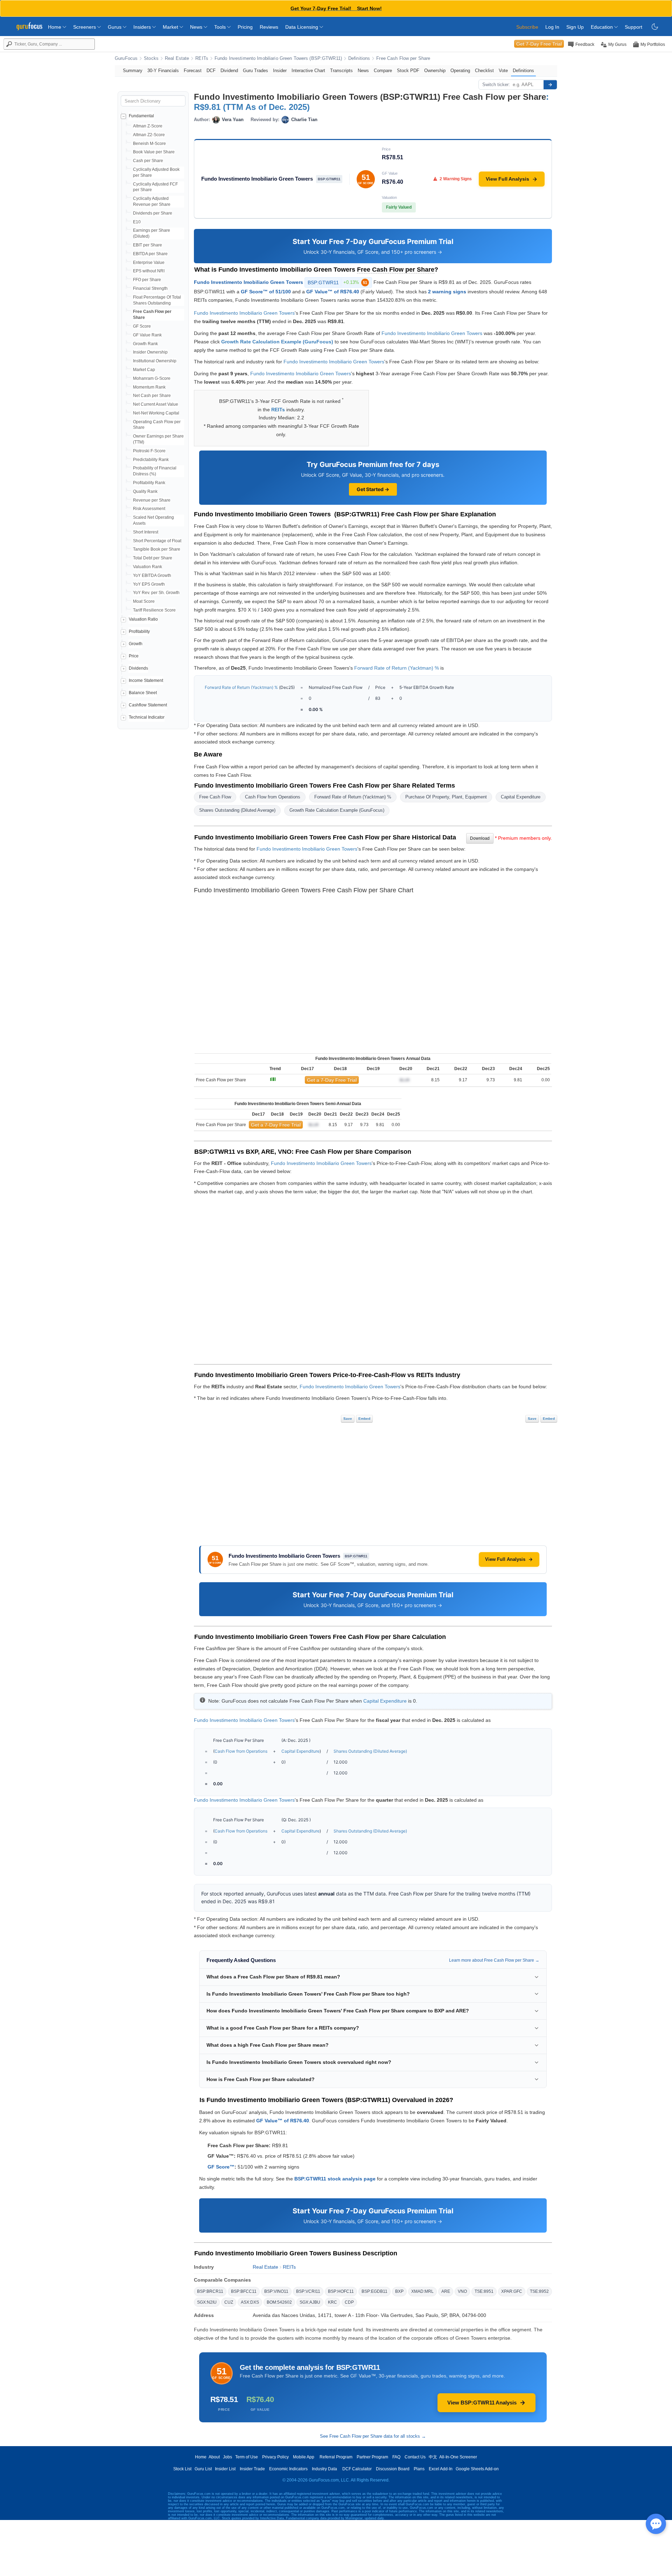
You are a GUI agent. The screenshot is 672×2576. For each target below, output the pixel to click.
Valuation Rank (148, 567)
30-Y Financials (163, 71)
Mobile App (304, 2457)
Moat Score (144, 601)
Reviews (269, 27)
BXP (399, 2291)
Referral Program (336, 2457)
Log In (552, 27)
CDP (349, 2302)
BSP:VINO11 (276, 2291)
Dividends (138, 668)
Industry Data (324, 2469)
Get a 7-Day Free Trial (332, 1080)
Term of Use (247, 2457)
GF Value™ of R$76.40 (333, 292)
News (197, 27)
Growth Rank (145, 344)
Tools (221, 27)
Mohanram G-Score (152, 378)
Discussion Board (393, 2469)
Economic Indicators (288, 2469)
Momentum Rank (149, 387)
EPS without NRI (149, 271)
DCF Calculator (357, 2469)
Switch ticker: (496, 85)
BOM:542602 (279, 2302)
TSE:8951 (484, 2291)
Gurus (115, 27)
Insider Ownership (150, 352)
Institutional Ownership (155, 361)
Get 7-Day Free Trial (539, 44)
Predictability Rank (151, 460)
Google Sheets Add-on (477, 2469)
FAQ (396, 2457)
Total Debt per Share (153, 558)
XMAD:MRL (422, 2291)
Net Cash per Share (152, 396)
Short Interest (146, 532)
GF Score (142, 326)
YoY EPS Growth (149, 584)
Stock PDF (408, 71)
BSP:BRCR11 (210, 2291)
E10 (137, 222)
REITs (202, 58)
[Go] (550, 85)
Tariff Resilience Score (154, 610)
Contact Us (415, 2457)
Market (171, 27)
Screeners (85, 27)
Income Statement (146, 680)
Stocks (151, 58)
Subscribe (527, 27)
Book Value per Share (154, 152)
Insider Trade (252, 2469)
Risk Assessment (149, 509)
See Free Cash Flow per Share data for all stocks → (373, 2436)
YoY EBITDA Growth (152, 575)
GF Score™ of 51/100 (266, 292)
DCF (211, 71)
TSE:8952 (539, 2291)
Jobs (227, 2457)
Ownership (435, 71)
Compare (383, 71)
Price (134, 656)
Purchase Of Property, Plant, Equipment (446, 797)
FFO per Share (147, 280)
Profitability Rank (149, 483)
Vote (503, 71)
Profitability (139, 631)
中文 (433, 2457)
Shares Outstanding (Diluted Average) (237, 810)
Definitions (359, 58)
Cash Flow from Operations (273, 797)
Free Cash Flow (215, 797)
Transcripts (341, 71)
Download (480, 838)
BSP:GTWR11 (337, 282)
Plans (419, 2469)
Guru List (203, 2469)
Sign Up (575, 27)
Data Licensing (302, 27)
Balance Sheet (143, 693)
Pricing (245, 27)
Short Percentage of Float (157, 541)
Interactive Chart (308, 71)
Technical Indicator (147, 717)
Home (55, 27)
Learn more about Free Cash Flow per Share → (494, 1960)
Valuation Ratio (143, 619)
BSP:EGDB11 (374, 2291)
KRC (332, 2302)
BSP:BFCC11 (244, 2291)
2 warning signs (447, 292)
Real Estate (177, 58)
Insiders (143, 27)
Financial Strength (150, 288)
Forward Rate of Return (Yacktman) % (397, 668)
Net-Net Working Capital (156, 413)
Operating (460, 71)
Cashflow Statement (148, 705)
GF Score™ (221, 2167)
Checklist (484, 71)
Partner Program (372, 2457)
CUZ (229, 2302)
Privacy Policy (275, 2457)
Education (603, 27)
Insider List (225, 2469)
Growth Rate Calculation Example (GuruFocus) (277, 342)
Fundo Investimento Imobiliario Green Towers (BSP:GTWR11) (278, 58)
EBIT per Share (148, 245)
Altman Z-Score (148, 126)
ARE (446, 2291)
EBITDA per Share (150, 254)
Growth (136, 644)
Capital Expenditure (521, 797)
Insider (280, 71)
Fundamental (141, 116)
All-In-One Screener (458, 2457)
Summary (133, 71)
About (214, 2457)
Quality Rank (145, 491)
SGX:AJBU (310, 2302)
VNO (462, 2291)
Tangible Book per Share (157, 549)
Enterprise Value (149, 263)
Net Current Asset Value (156, 404)
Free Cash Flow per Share (403, 58)
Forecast (193, 71)
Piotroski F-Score (149, 451)
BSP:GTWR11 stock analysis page (335, 2179)
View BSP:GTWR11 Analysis (482, 2403)
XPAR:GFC (512, 2291)
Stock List (182, 2469)
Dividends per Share (153, 213)
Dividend (229, 71)
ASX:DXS (250, 2302)
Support (633, 27)
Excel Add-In (441, 2469)
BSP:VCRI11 (308, 2291)
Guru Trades (255, 71)
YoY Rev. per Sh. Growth (156, 593)
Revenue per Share (152, 500)
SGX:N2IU (207, 2302)
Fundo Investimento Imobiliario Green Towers (248, 282)
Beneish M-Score (149, 144)
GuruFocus (126, 58)
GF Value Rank (147, 335)
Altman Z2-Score (149, 135)
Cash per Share (148, 161)
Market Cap (144, 370)
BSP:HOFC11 (341, 2291)
